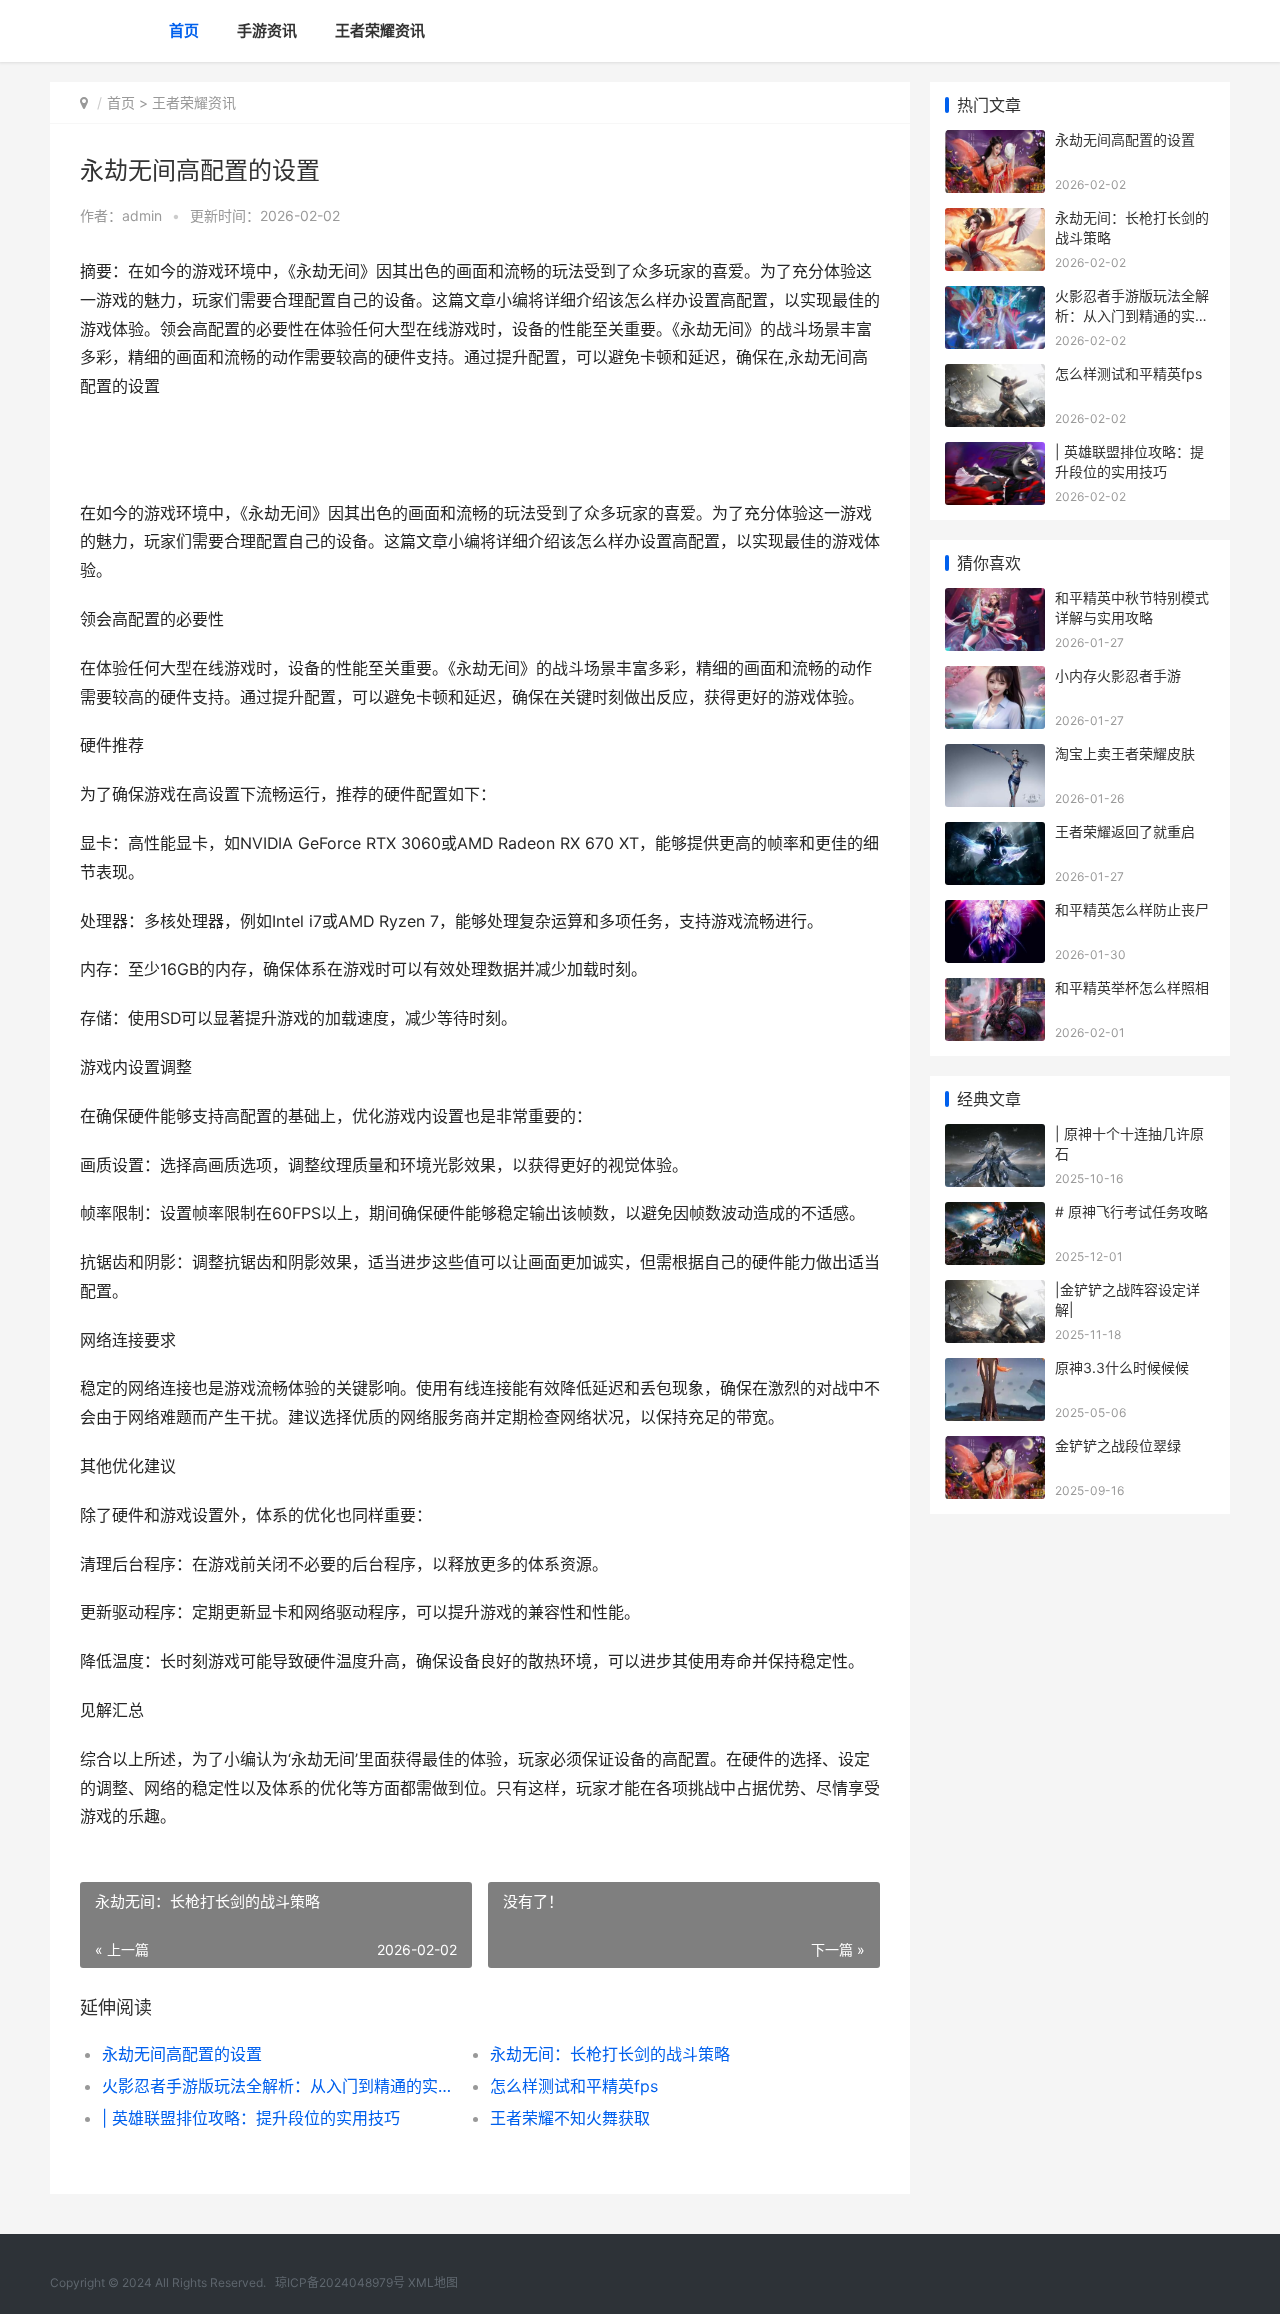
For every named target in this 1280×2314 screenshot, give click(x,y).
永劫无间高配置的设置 (182, 2054)
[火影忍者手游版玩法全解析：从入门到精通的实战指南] (995, 298)
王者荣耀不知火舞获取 (570, 2118)
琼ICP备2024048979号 (340, 2282)
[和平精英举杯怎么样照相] (995, 990)
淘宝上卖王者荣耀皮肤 (1125, 753)
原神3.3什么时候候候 (1122, 1367)
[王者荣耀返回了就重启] (995, 834)
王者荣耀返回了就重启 (1125, 831)
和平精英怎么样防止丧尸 (1132, 909)
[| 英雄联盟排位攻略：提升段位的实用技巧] (995, 454)
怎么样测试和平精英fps (574, 2086)
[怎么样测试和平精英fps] (995, 376)
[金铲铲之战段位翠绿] (995, 1448)
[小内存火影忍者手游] (995, 678)
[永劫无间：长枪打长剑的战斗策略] (995, 220)
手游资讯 (267, 30)
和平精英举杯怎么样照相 (1132, 987)
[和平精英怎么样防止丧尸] (995, 912)
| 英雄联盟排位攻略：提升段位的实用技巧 (251, 2118)
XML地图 (433, 2282)
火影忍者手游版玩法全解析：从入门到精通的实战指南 (276, 2086)
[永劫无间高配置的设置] (995, 142)
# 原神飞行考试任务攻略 (1131, 1211)
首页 (184, 30)
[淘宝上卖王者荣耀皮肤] (995, 756)
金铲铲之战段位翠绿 (1118, 1445)
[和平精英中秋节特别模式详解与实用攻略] (995, 600)
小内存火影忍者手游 (1118, 675)
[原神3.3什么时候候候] (995, 1370)
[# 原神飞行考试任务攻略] (995, 1214)
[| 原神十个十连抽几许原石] (995, 1136)
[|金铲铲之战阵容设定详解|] (995, 1292)
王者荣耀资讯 (380, 30)
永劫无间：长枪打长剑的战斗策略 (610, 2054)
